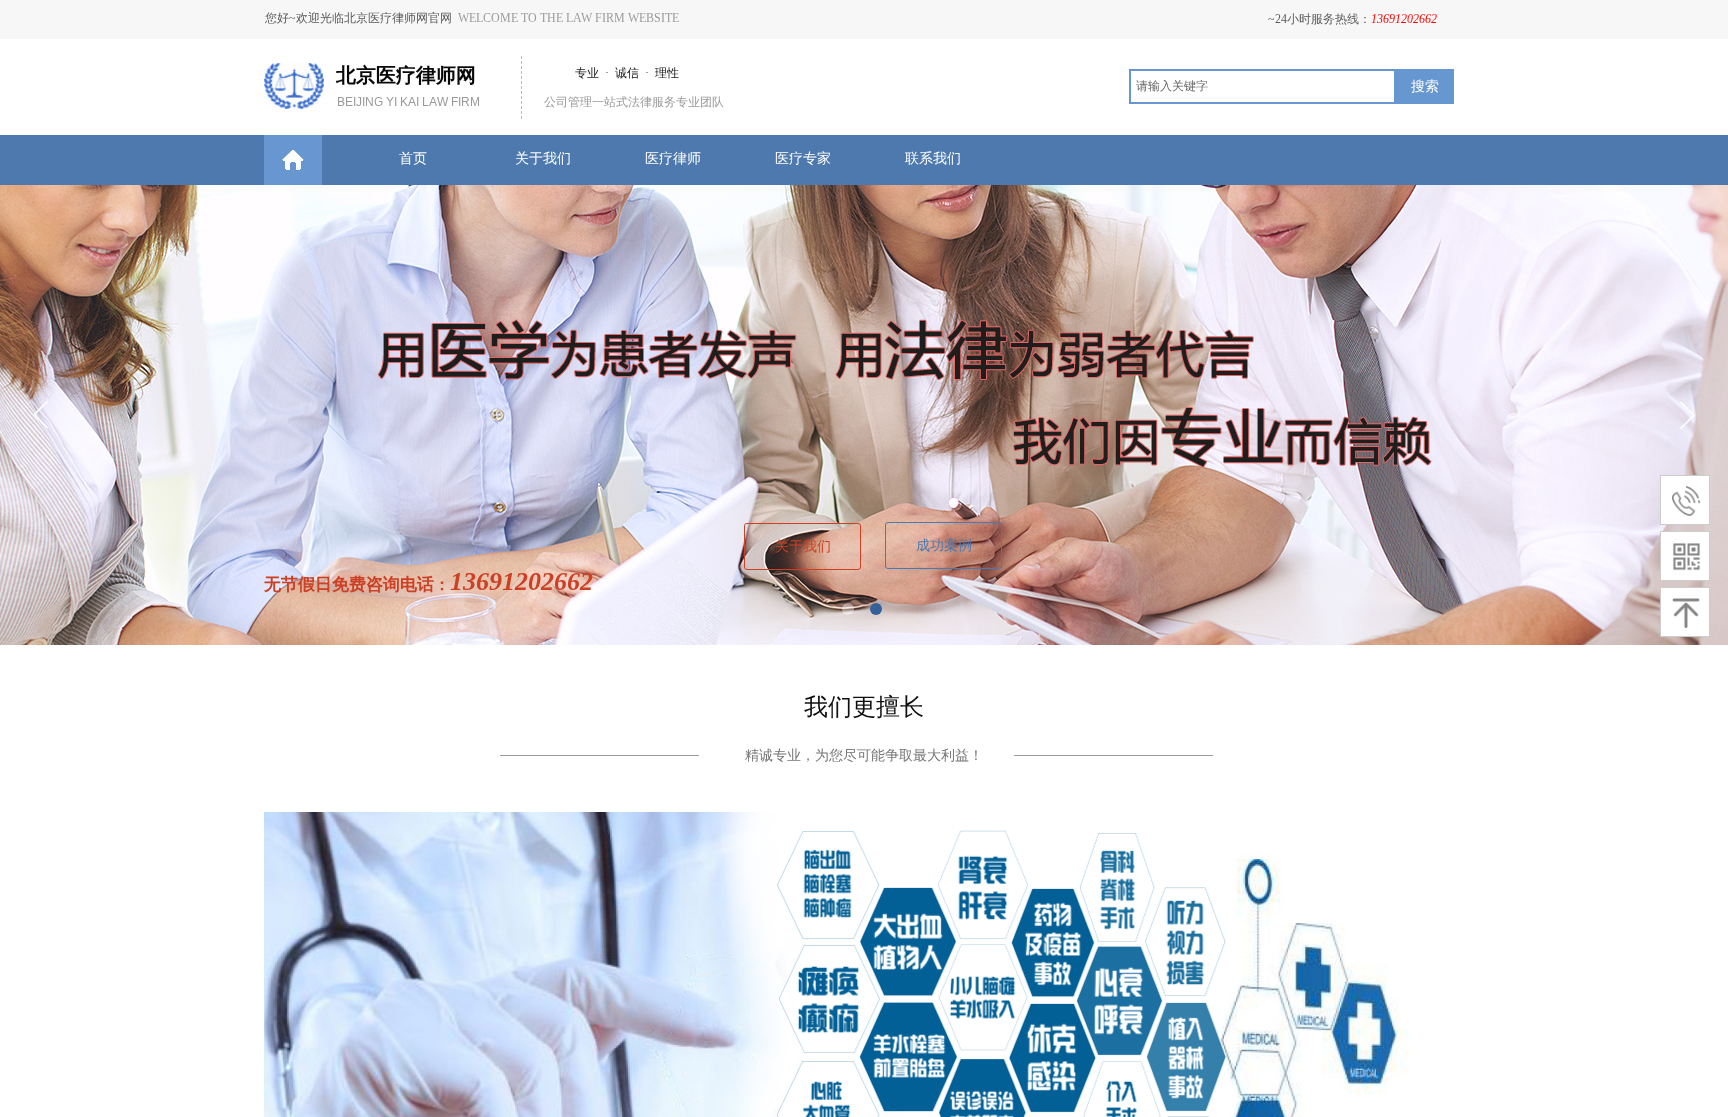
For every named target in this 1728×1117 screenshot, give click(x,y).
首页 (413, 158)
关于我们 (543, 158)
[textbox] (1262, 86)
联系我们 (933, 158)
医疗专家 (803, 158)
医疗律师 (673, 158)
